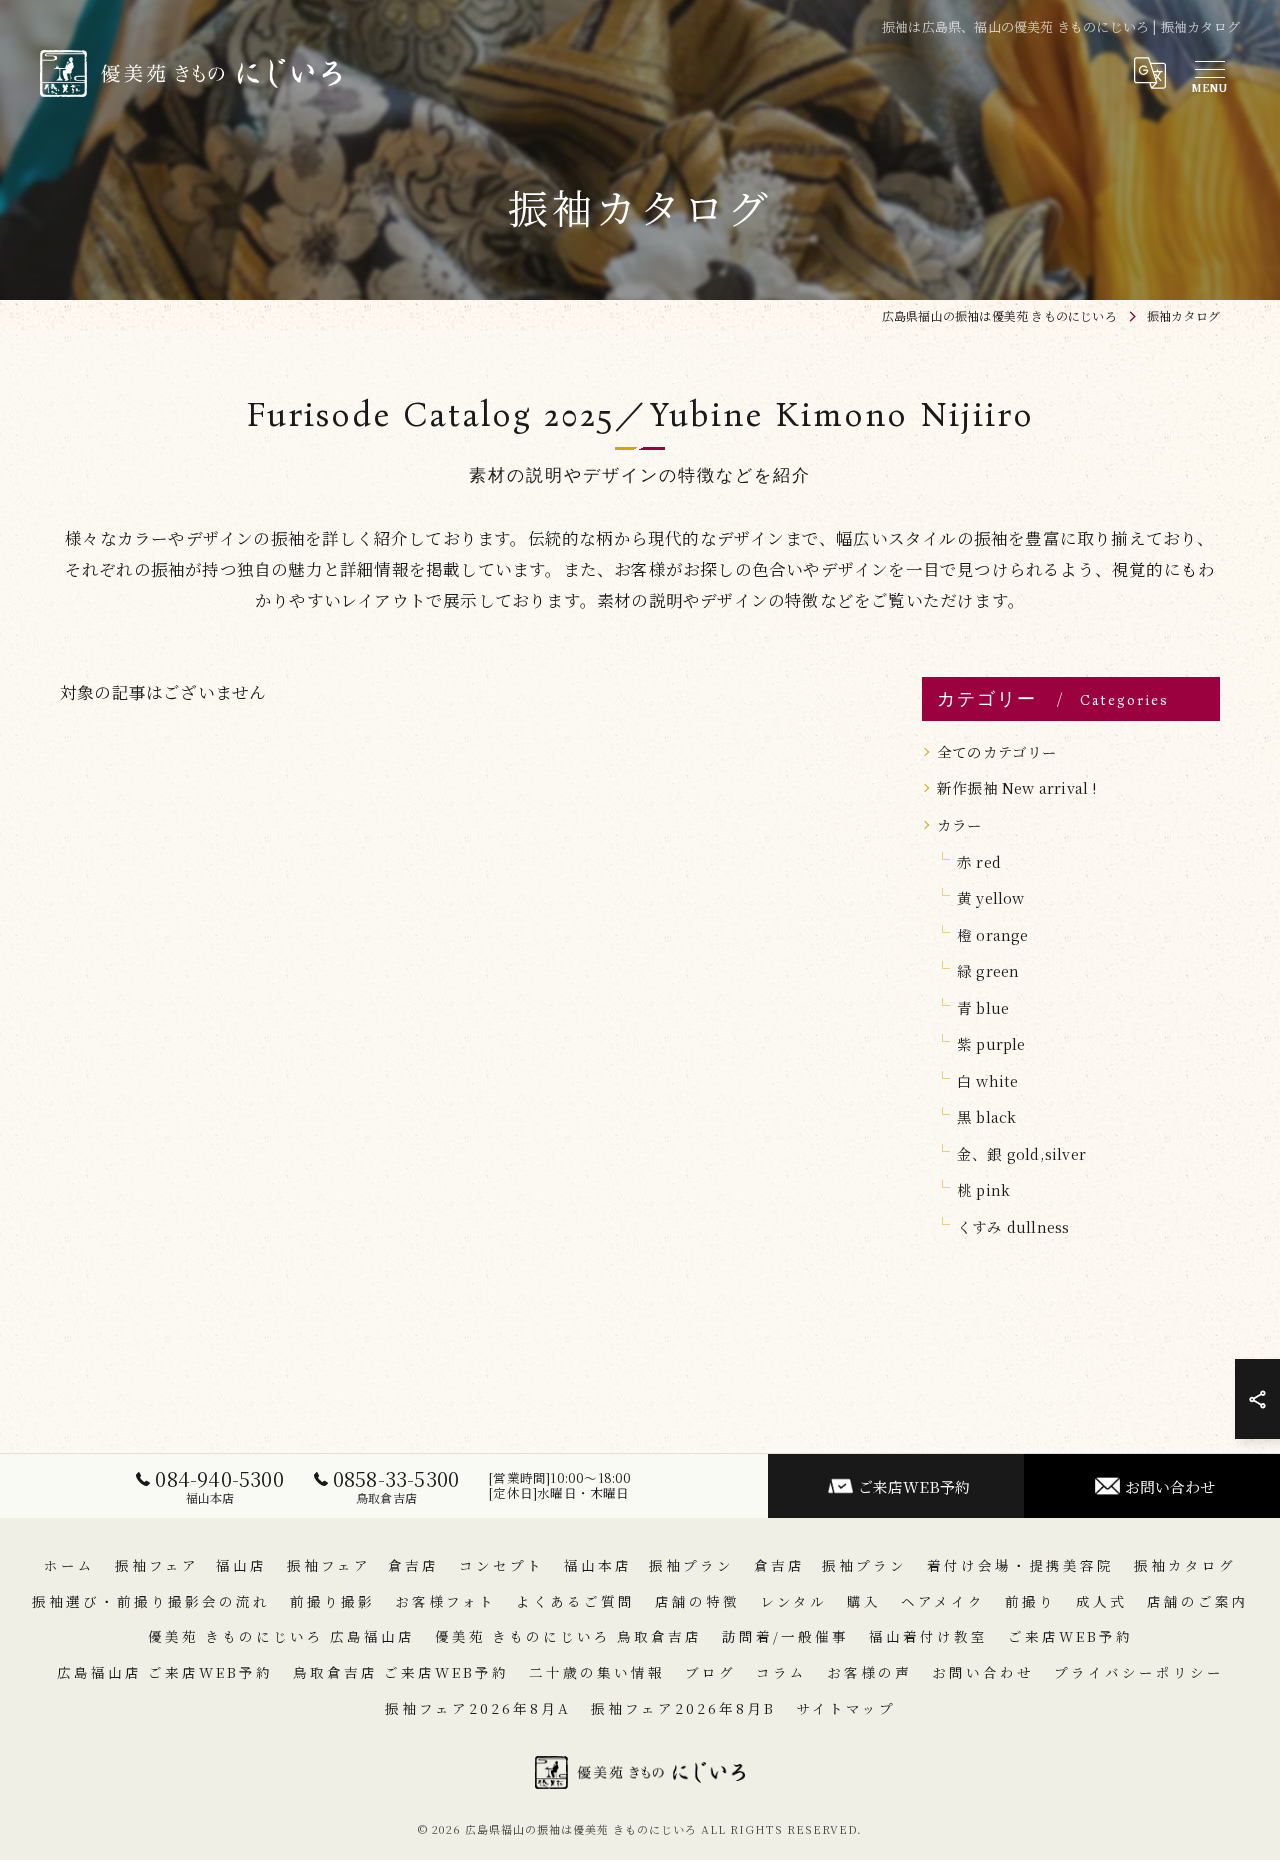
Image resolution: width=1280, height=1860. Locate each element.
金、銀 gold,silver (1021, 1153)
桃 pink (983, 1189)
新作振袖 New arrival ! (1017, 787)
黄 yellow (991, 897)
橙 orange (993, 934)
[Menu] (1209, 73)
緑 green (988, 970)
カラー (960, 824)
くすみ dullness (1013, 1226)
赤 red (979, 861)
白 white (987, 1080)
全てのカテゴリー (997, 751)
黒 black (986, 1116)
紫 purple (991, 1043)
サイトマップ (846, 1708)
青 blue (983, 1007)
